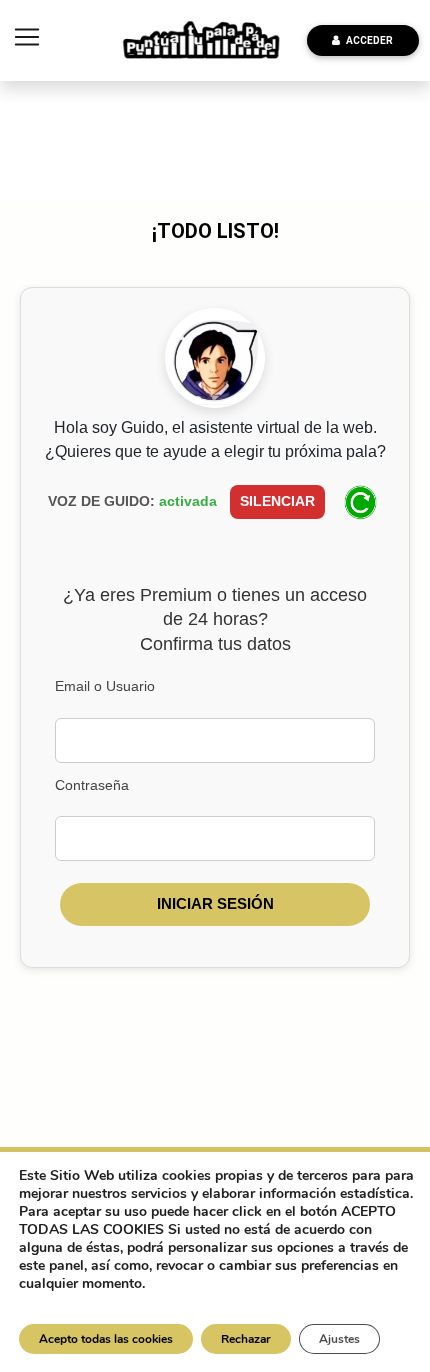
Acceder (366, 40)
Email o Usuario (105, 686)
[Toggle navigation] (27, 37)
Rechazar (246, 1339)
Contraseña (92, 785)
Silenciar (277, 501)
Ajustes (339, 1339)
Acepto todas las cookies (106, 1339)
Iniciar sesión (215, 903)
